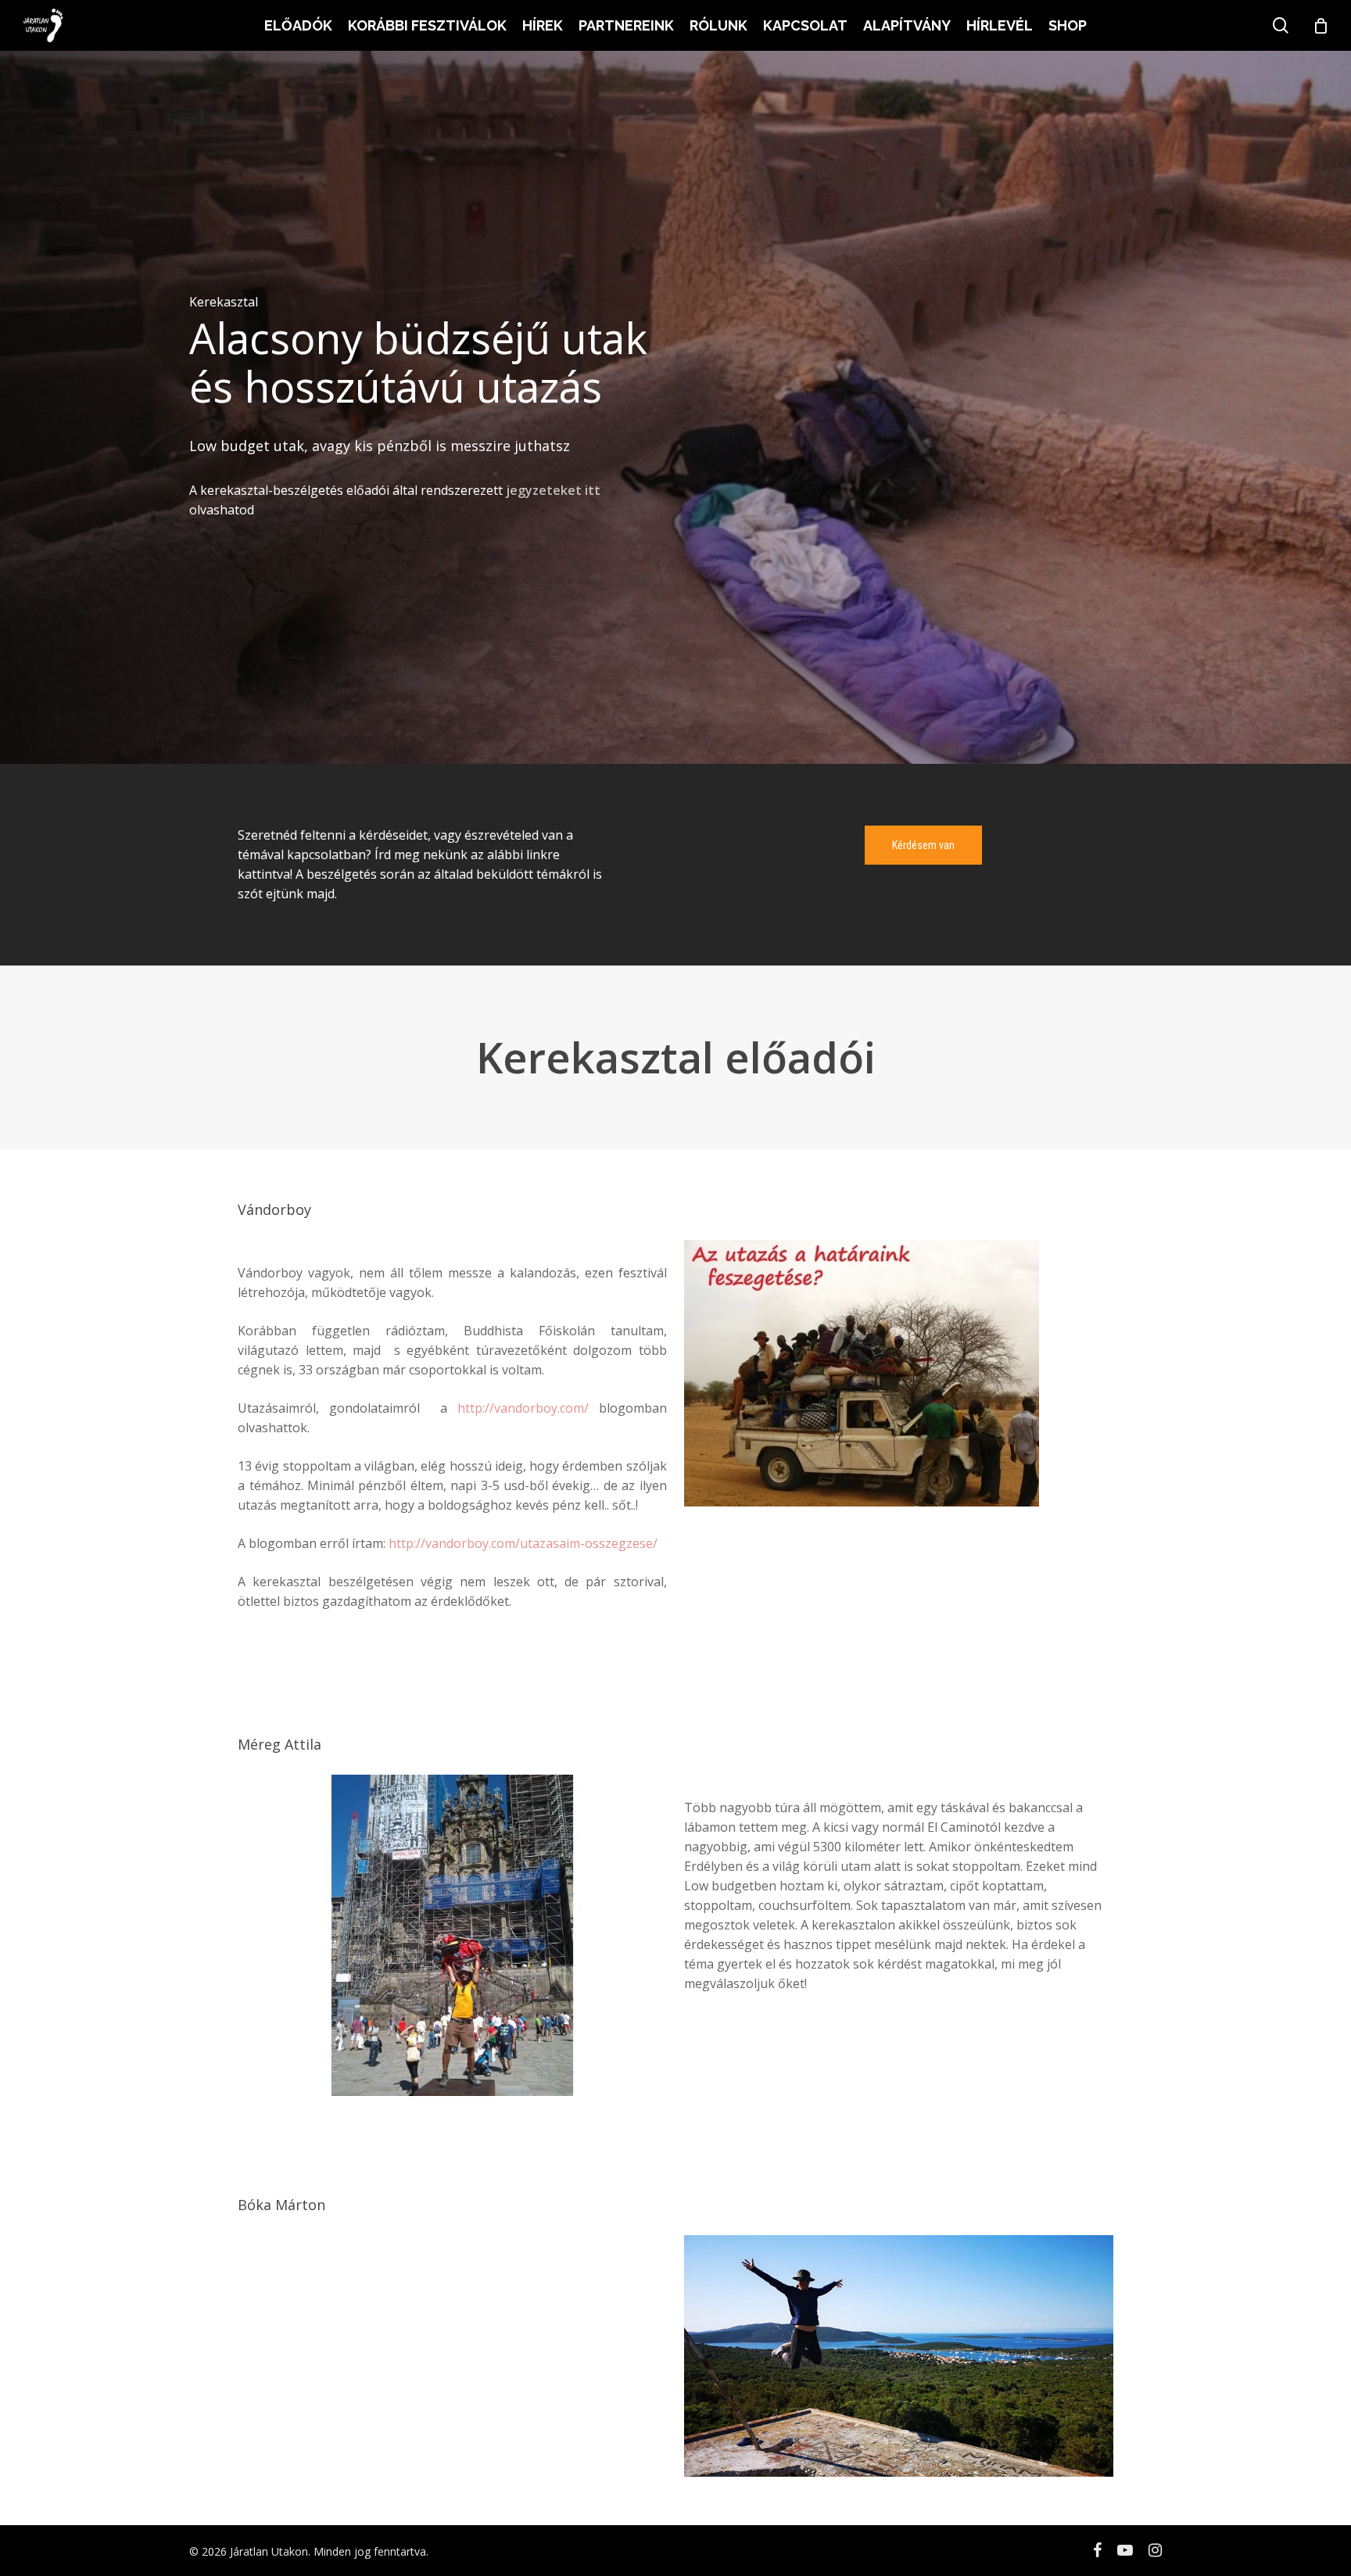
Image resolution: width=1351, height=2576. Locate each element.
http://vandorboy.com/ (523, 1408)
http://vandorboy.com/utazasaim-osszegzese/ (523, 1543)
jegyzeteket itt (553, 490)
